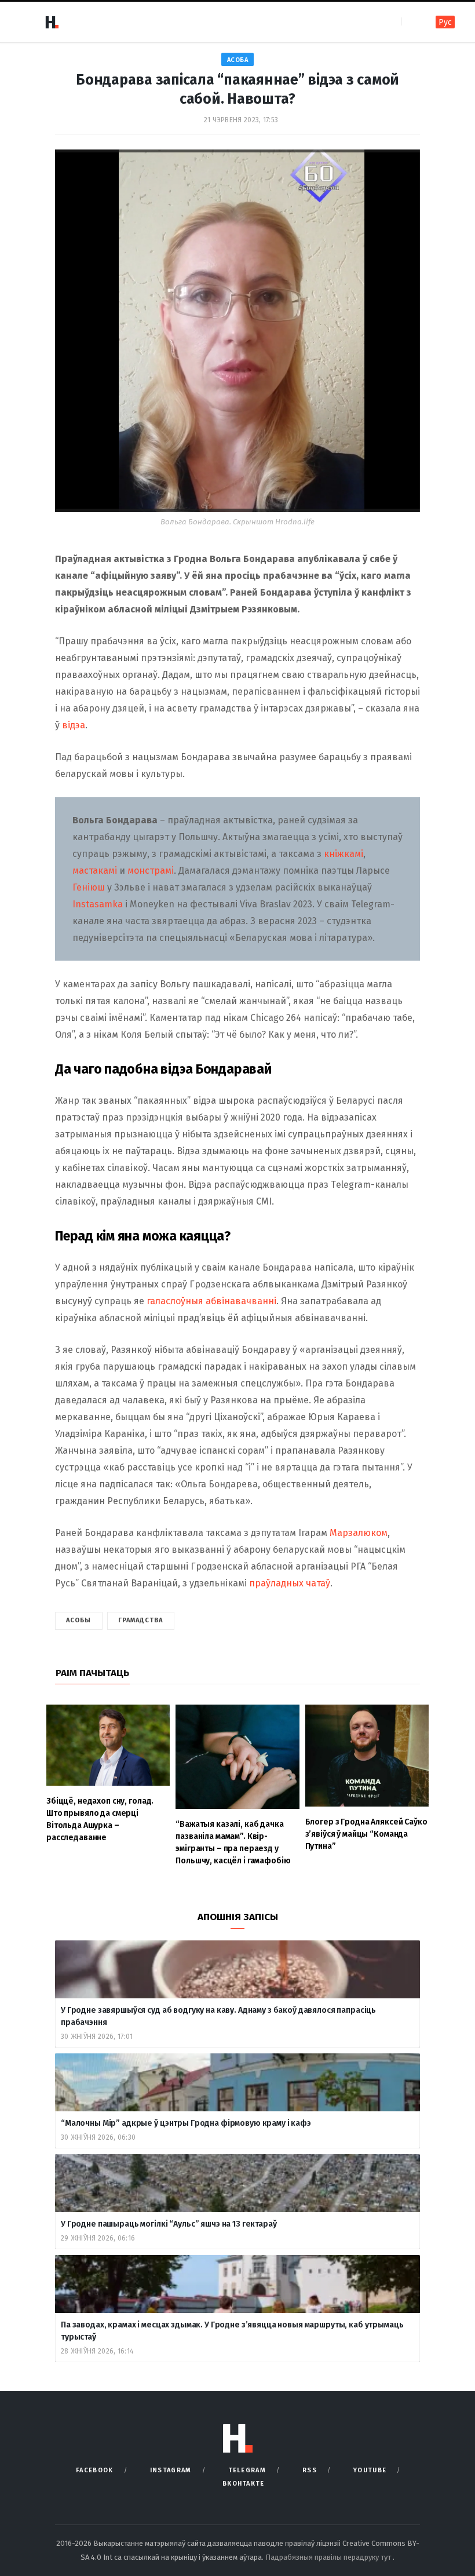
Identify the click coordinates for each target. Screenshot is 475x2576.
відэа (74, 725)
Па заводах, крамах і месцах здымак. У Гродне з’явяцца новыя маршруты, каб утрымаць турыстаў (232, 2331)
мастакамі (95, 871)
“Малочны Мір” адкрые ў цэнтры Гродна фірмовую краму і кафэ (186, 2123)
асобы (79, 1620)
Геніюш (89, 887)
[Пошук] (411, 22)
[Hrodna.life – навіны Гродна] (52, 22)
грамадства (141, 1620)
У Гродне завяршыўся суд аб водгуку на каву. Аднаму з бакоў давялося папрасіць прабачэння (218, 2016)
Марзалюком (359, 1533)
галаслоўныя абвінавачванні (211, 1301)
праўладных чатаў (290, 1583)
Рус (445, 22)
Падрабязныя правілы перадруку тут (329, 2557)
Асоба (238, 60)
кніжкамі (344, 854)
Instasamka (99, 904)
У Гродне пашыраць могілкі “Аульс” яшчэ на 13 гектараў (169, 2224)
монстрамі (151, 871)
